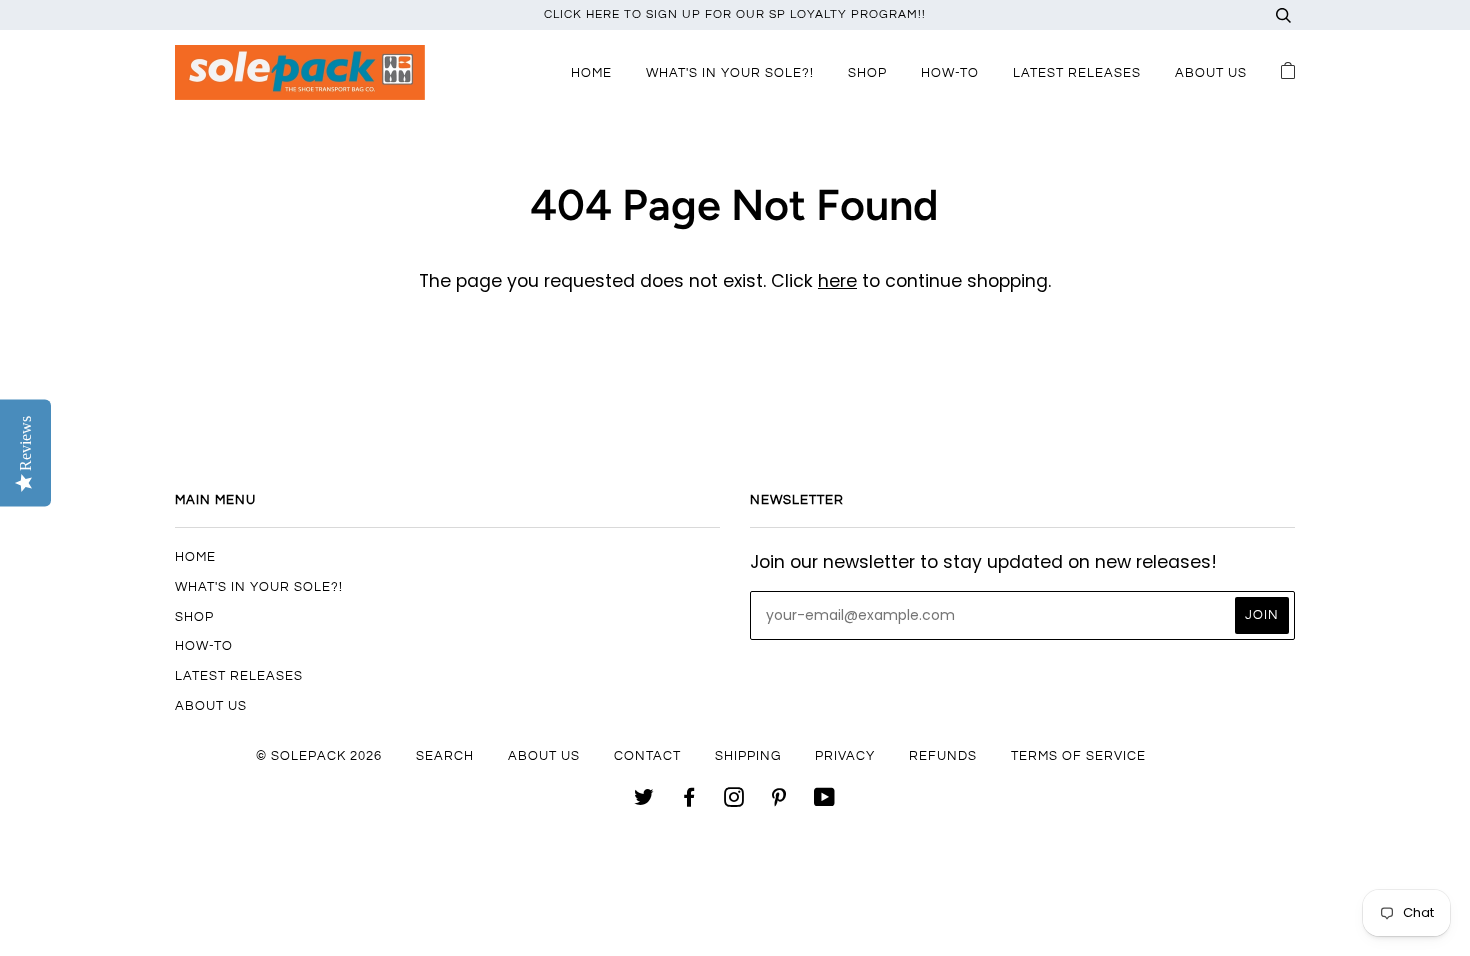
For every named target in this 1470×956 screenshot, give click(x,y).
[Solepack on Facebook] (689, 801)
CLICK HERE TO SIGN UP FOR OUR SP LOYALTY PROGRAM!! (735, 14)
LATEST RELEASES (1077, 73)
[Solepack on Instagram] (734, 801)
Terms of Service (1078, 756)
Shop (867, 73)
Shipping (748, 756)
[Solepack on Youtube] (825, 801)
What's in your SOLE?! (730, 73)
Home (591, 73)
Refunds (943, 756)
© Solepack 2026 (319, 756)
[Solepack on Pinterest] (779, 801)
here (837, 281)
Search (445, 756)
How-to (950, 73)
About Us (1211, 73)
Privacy (845, 756)
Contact (647, 756)
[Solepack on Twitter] (644, 801)
